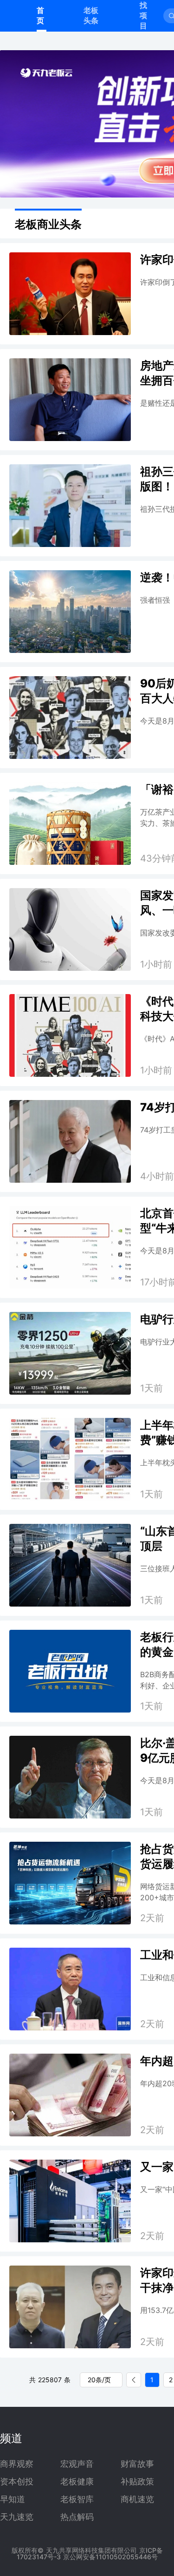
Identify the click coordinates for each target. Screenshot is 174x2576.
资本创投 (17, 2482)
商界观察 (17, 2464)
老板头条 (91, 15)
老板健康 (77, 2482)
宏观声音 (77, 2464)
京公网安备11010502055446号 (110, 2557)
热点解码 (77, 2517)
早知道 (13, 2499)
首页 (40, 15)
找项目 (143, 15)
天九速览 (17, 2517)
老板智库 (77, 2499)
